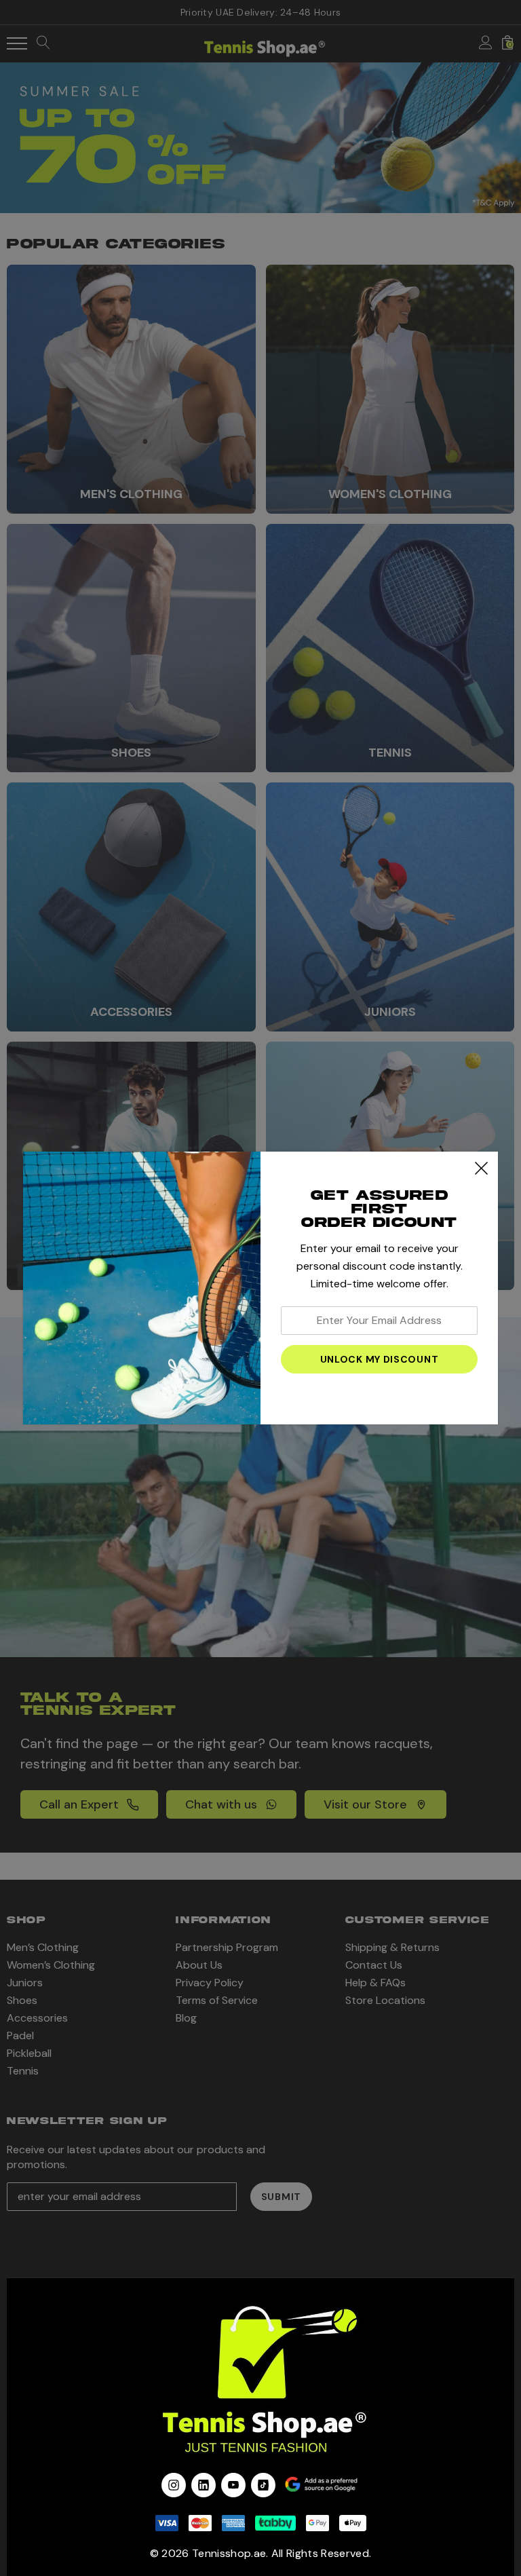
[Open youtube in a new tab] (233, 2485)
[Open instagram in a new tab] (174, 2485)
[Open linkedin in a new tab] (204, 2485)
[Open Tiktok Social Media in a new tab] (263, 2485)
